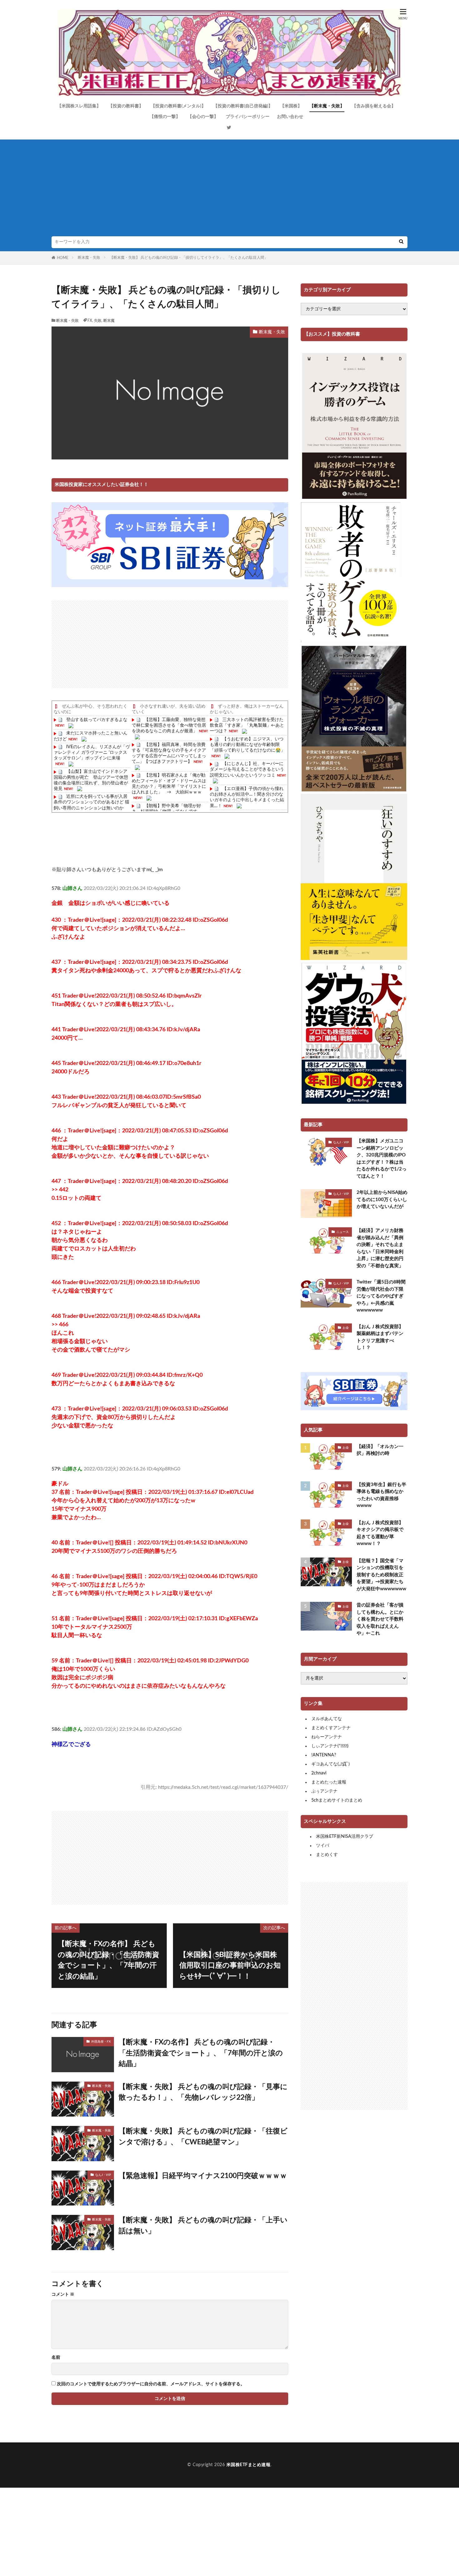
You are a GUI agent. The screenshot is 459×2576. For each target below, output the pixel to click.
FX (90, 321)
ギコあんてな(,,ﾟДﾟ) (331, 1764)
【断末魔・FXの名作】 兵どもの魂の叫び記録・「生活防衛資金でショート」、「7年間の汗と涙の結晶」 (201, 2053)
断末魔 (109, 321)
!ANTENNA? (324, 1755)
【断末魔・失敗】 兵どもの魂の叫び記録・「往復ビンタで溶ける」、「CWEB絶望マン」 (203, 2137)
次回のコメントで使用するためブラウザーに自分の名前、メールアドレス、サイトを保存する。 (151, 2384)
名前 (56, 2358)
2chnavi (319, 1773)
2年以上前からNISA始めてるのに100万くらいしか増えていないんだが (382, 1200)
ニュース (343, 1232)
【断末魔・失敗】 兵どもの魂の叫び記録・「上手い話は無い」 (203, 2225)
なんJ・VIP (103, 2175)
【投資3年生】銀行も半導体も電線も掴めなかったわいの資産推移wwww (381, 1495)
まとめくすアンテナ (331, 1728)
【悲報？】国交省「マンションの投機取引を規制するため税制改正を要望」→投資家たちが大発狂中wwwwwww (381, 1575)
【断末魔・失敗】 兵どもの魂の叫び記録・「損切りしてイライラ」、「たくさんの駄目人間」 (189, 258)
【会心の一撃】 (203, 117)
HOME (63, 258)
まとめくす (327, 1855)
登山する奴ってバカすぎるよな (97, 720)
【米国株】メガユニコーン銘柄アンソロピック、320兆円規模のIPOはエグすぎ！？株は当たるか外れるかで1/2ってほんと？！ (382, 1159)
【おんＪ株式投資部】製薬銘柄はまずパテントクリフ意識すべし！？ (380, 1337)
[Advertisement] (230, 189)
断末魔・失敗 (89, 258)
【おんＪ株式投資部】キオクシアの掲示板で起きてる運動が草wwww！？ (380, 1533)
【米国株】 (291, 106)
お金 (346, 1328)
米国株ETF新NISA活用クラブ (345, 1837)
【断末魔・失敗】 (327, 106)
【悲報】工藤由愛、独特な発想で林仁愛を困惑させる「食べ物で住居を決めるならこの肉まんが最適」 (169, 725)
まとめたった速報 (329, 1782)
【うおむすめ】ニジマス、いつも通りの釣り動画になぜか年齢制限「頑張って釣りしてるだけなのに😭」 (247, 745)
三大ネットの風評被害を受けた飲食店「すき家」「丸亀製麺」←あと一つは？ (247, 725)
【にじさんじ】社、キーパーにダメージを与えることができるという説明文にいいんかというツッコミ (247, 769)
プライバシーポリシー (248, 117)
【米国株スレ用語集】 (79, 106)
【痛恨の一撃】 (165, 117)
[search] (401, 242)
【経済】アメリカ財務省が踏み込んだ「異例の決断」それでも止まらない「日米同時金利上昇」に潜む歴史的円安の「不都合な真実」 (380, 1248)
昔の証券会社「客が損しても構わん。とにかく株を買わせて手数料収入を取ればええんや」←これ (380, 1619)
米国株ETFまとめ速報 (249, 2465)
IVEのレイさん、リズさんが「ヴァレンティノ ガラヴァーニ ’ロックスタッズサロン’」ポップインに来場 (92, 753)
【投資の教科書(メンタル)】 (178, 106)
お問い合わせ (290, 117)
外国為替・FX (101, 2042)
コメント (63, 2294)
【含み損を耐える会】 (374, 106)
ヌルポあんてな (327, 1719)
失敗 (98, 321)
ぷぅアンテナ (324, 1791)
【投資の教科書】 (126, 106)
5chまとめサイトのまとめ (337, 1800)
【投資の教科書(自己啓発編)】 (243, 106)
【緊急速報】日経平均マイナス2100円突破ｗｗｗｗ (203, 2176)
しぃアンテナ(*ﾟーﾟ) (330, 1746)
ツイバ (323, 1846)
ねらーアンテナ (327, 1737)
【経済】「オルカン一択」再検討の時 (380, 1450)
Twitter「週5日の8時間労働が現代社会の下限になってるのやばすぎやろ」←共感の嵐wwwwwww (381, 1296)
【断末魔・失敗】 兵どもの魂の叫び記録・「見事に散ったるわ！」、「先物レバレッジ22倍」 (203, 2092)
